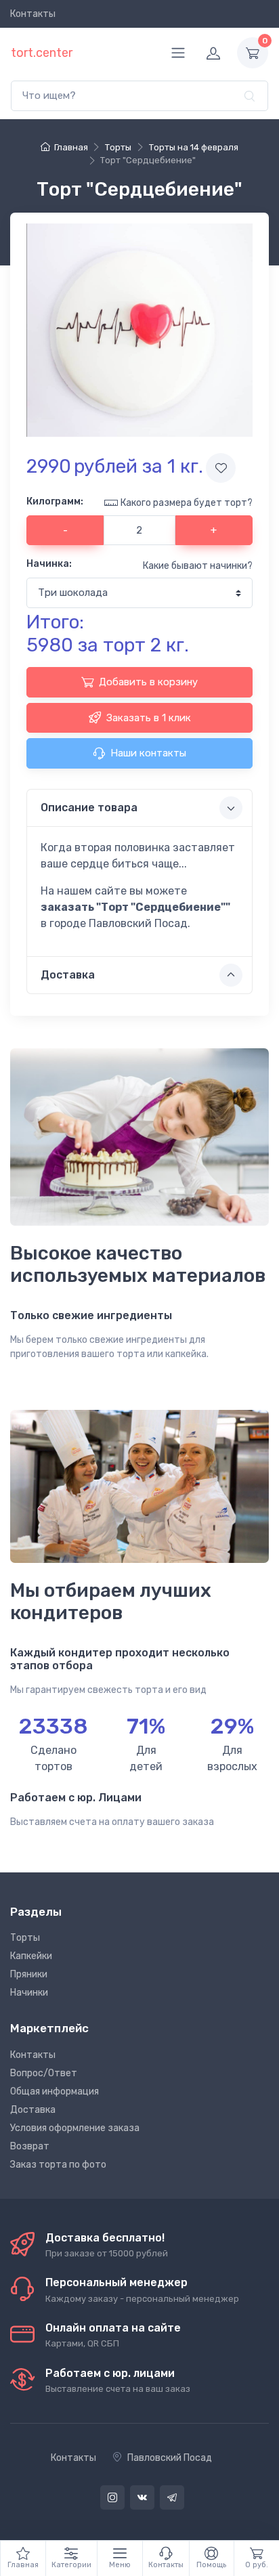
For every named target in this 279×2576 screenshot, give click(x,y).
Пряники (29, 1974)
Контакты (33, 14)
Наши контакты (148, 753)
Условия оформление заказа (75, 2128)
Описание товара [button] (89, 808)
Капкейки (31, 1956)
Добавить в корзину (148, 682)
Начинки (29, 1993)
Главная (71, 147)
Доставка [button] (68, 975)
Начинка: (49, 564)
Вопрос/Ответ (44, 2073)
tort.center (42, 53)
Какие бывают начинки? (198, 566)
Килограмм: (55, 501)
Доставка (33, 2110)
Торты (25, 1938)
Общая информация (55, 2091)
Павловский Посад (170, 2458)
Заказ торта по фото (58, 2165)
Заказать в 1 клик (149, 718)
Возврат (30, 2146)
